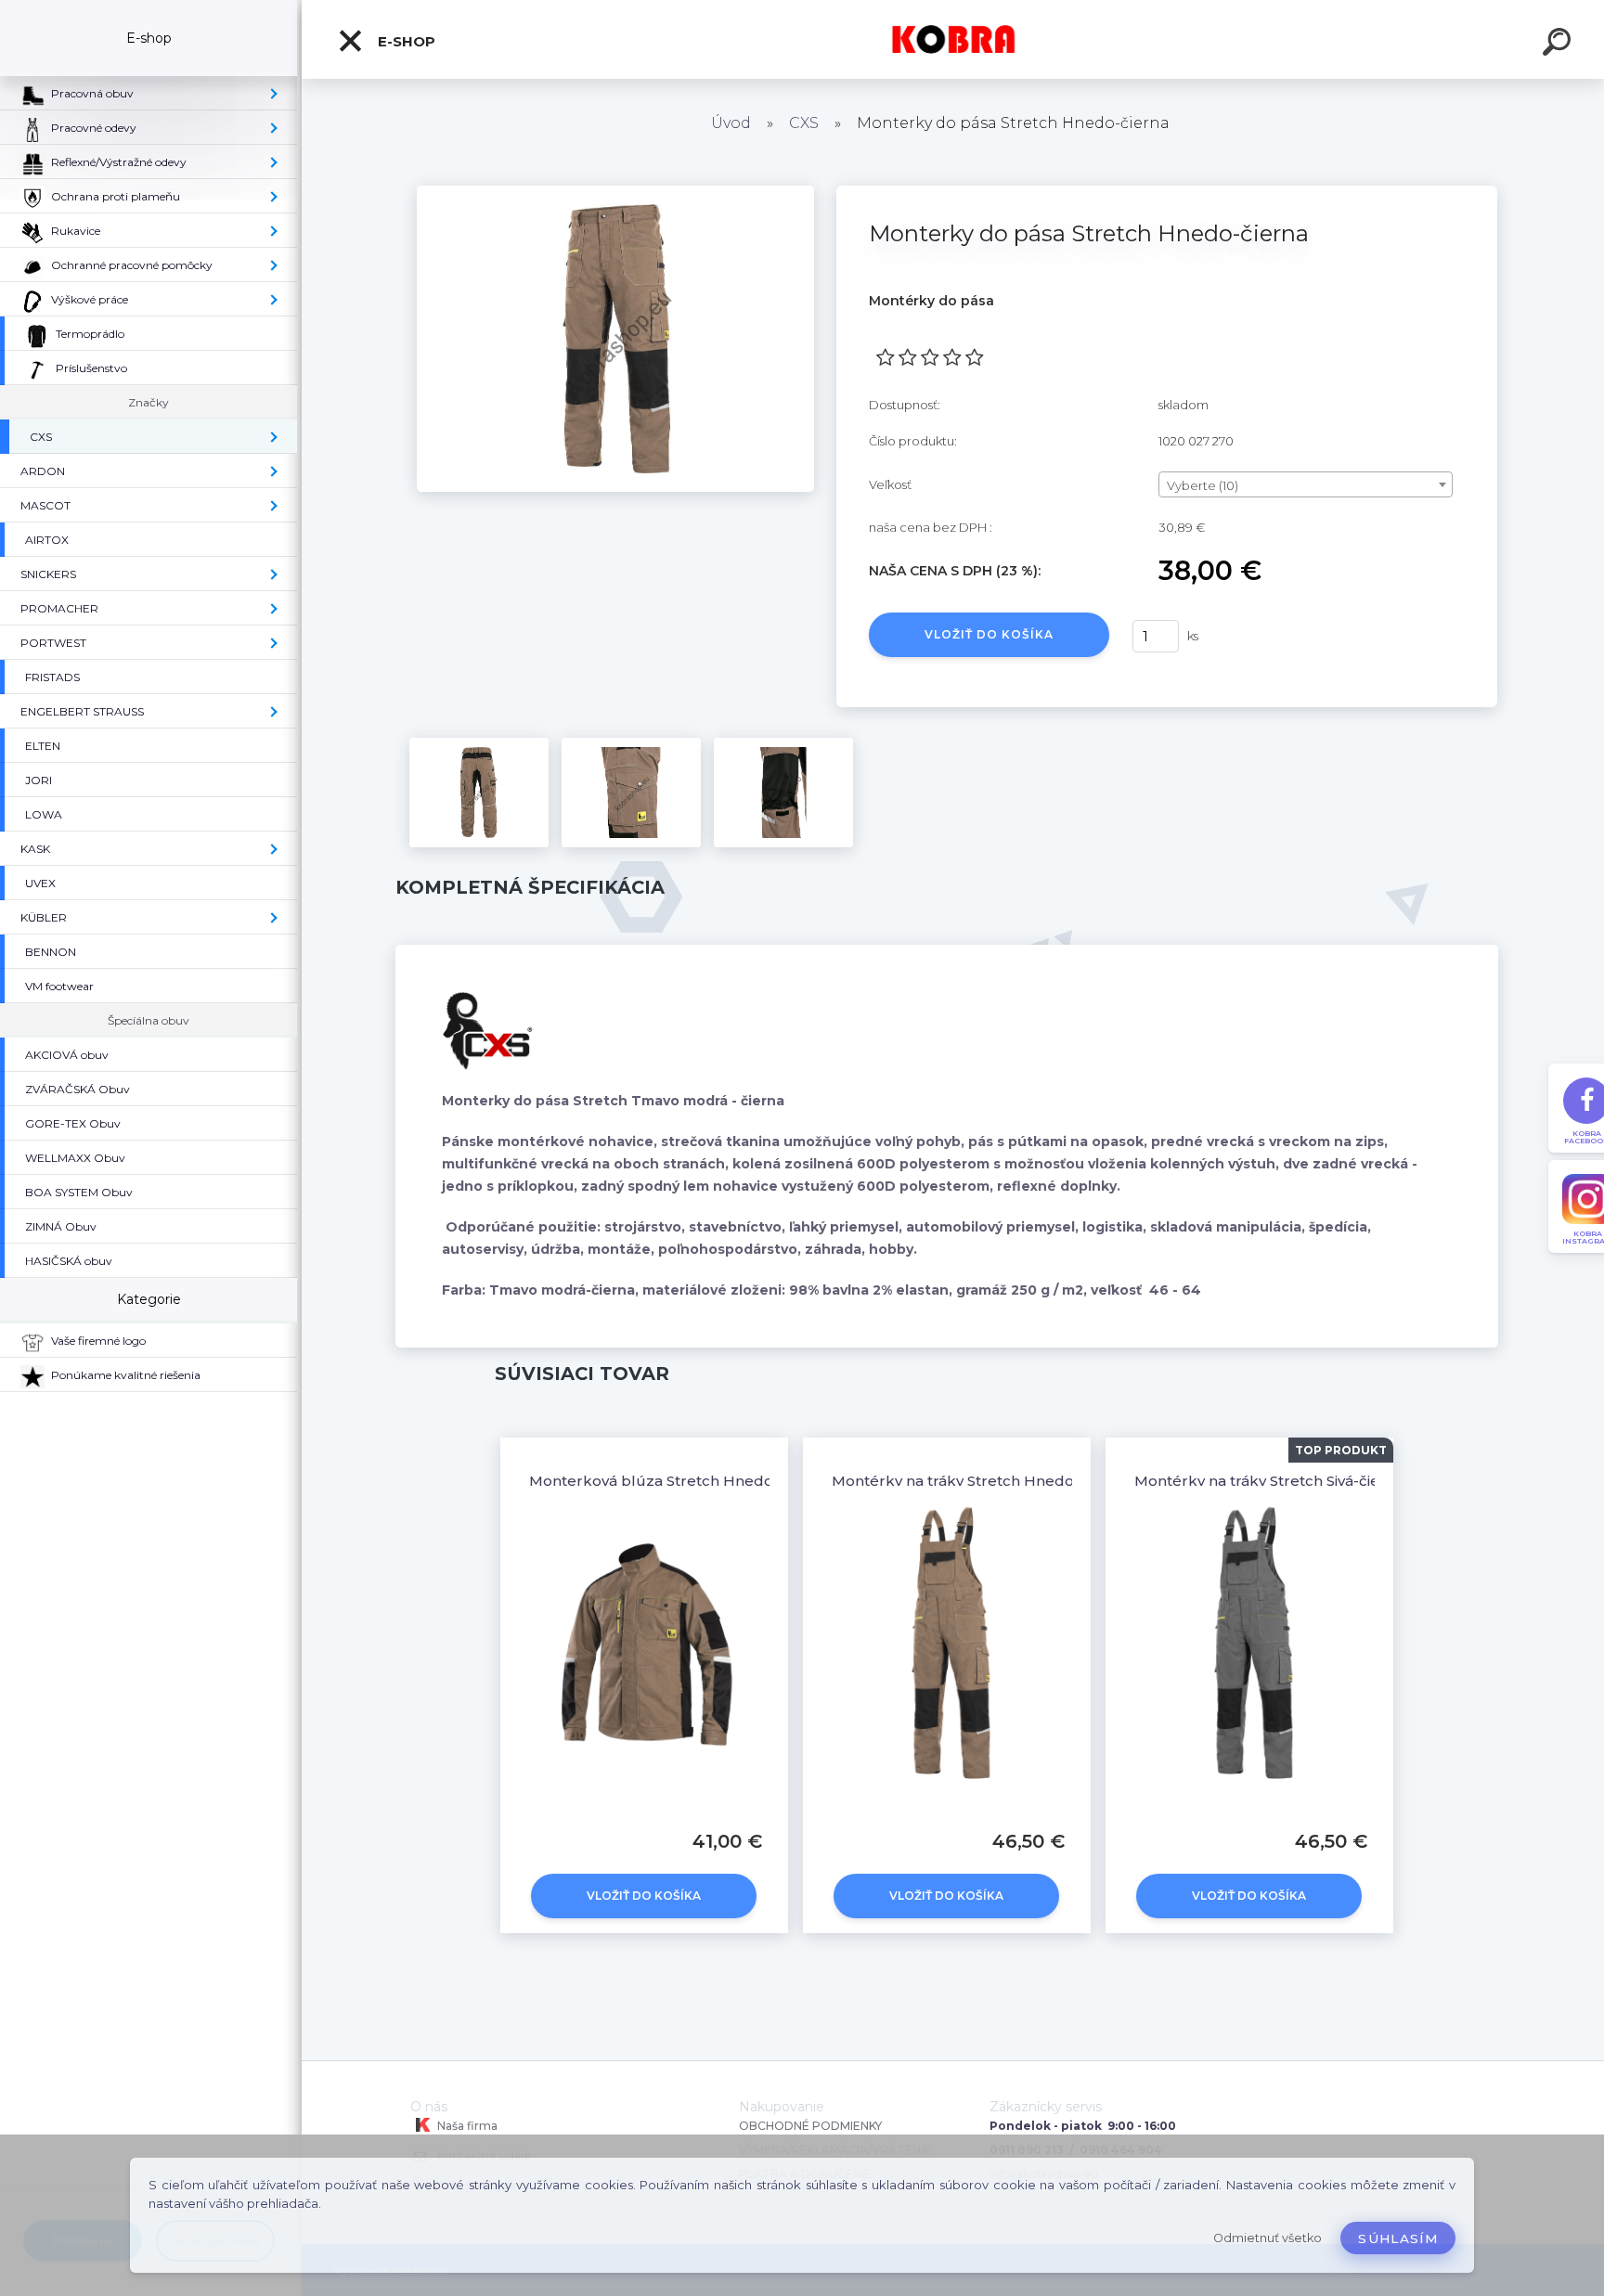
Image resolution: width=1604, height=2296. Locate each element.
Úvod (731, 123)
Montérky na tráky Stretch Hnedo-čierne (978, 1481)
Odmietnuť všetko (1268, 2238)
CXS (804, 123)
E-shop (405, 41)
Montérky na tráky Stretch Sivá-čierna (1269, 1481)
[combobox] (1306, 484)
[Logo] (953, 39)
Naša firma (466, 2126)
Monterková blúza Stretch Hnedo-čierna (676, 1481)
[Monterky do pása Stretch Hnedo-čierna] (615, 192)
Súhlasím (1398, 2238)
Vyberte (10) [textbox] (1203, 485)
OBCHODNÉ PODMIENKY (810, 2126)
